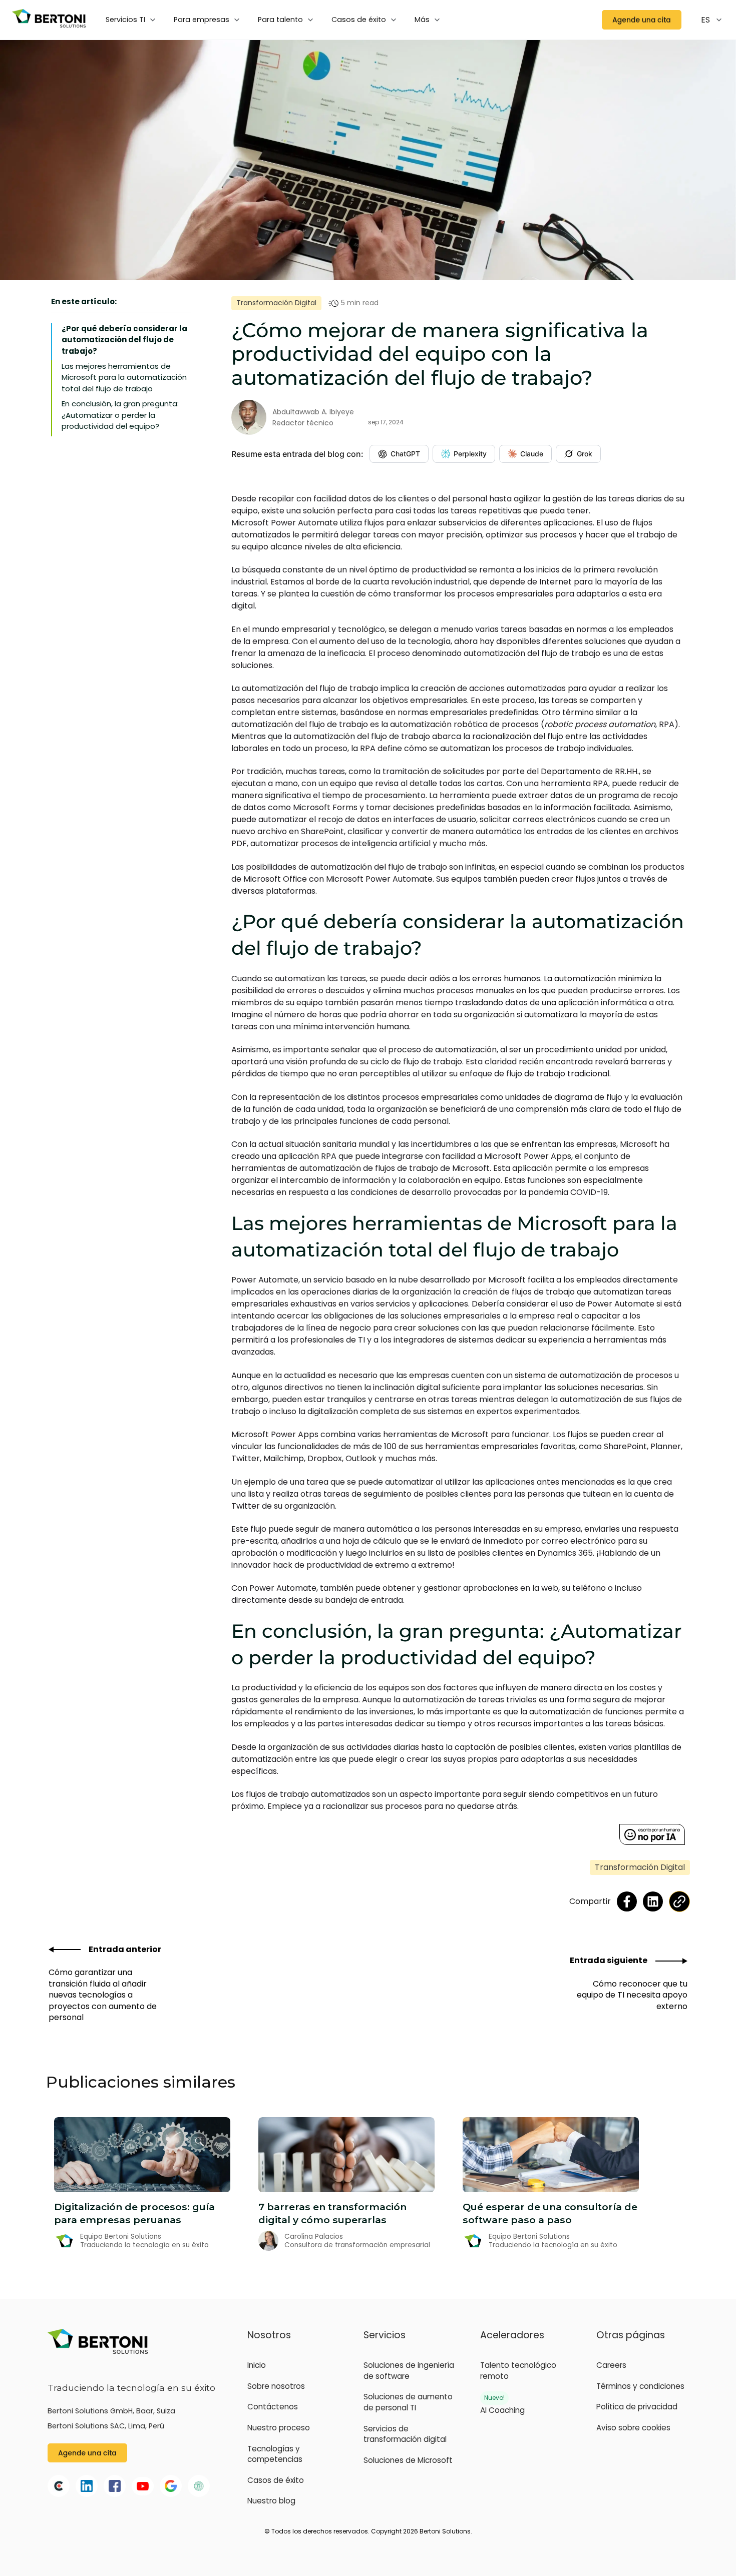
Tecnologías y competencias (275, 2454)
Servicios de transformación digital (405, 2434)
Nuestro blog (271, 2501)
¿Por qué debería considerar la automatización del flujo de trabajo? (124, 340)
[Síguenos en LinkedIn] (653, 1901)
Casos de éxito (276, 2480)
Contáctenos (273, 2407)
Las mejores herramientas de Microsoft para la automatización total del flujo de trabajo (124, 377)
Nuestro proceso (279, 2428)
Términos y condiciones (640, 2386)
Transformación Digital (276, 303)
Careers (611, 2365)
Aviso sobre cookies (633, 2428)
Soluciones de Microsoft (408, 2460)
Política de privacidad (637, 2407)
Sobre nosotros (276, 2386)
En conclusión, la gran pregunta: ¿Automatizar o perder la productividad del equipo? (120, 415)
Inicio (257, 2365)
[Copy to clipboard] (679, 1901)
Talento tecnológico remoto (518, 2371)
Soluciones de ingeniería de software (409, 2371)
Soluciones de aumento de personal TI (408, 2402)
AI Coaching (502, 2410)
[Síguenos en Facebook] (627, 1901)
